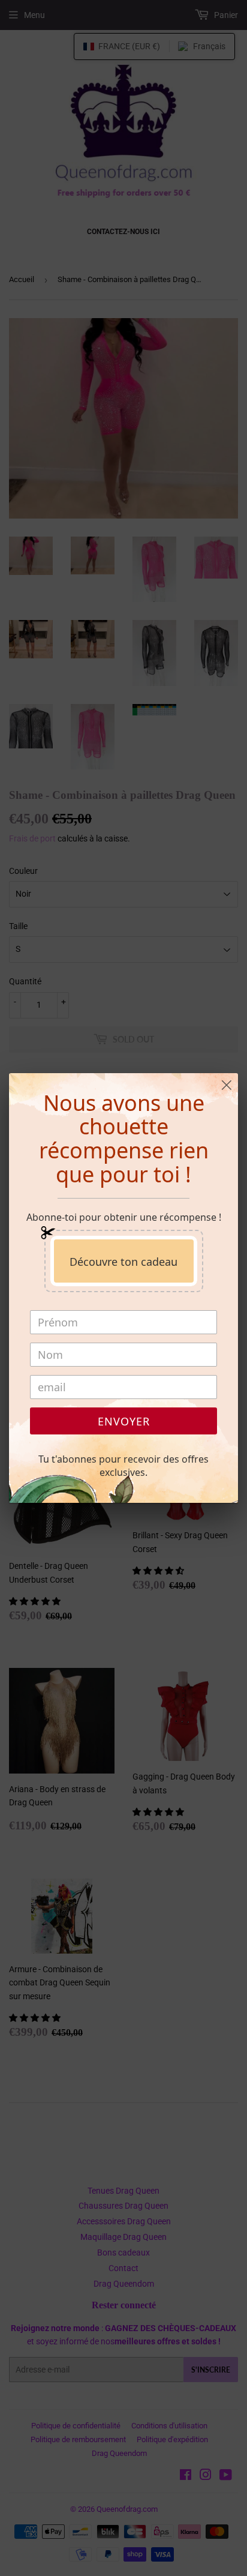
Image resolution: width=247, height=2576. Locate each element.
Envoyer (124, 1421)
